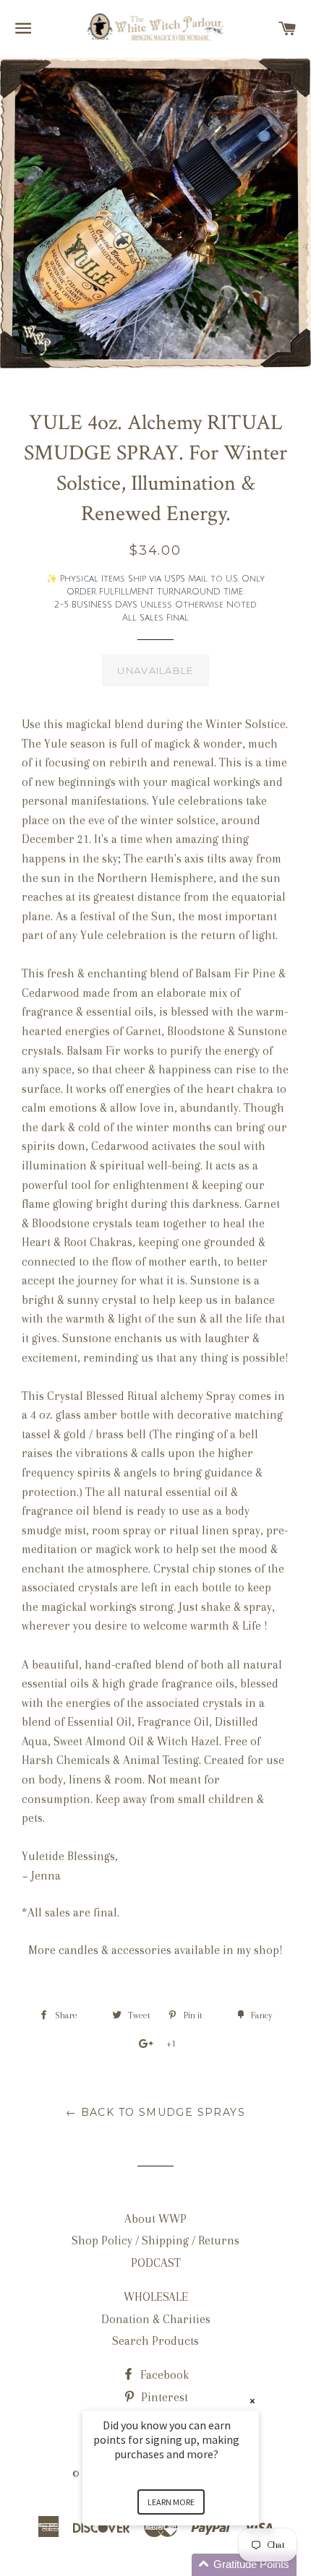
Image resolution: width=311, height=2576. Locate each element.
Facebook (163, 2375)
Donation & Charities (156, 2319)
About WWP (155, 2219)
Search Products (155, 2341)
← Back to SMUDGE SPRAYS (155, 2112)
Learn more (171, 2502)
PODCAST (156, 2263)
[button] (188, 2565)
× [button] (252, 2401)
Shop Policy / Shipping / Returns (155, 2240)
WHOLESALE (156, 2297)
